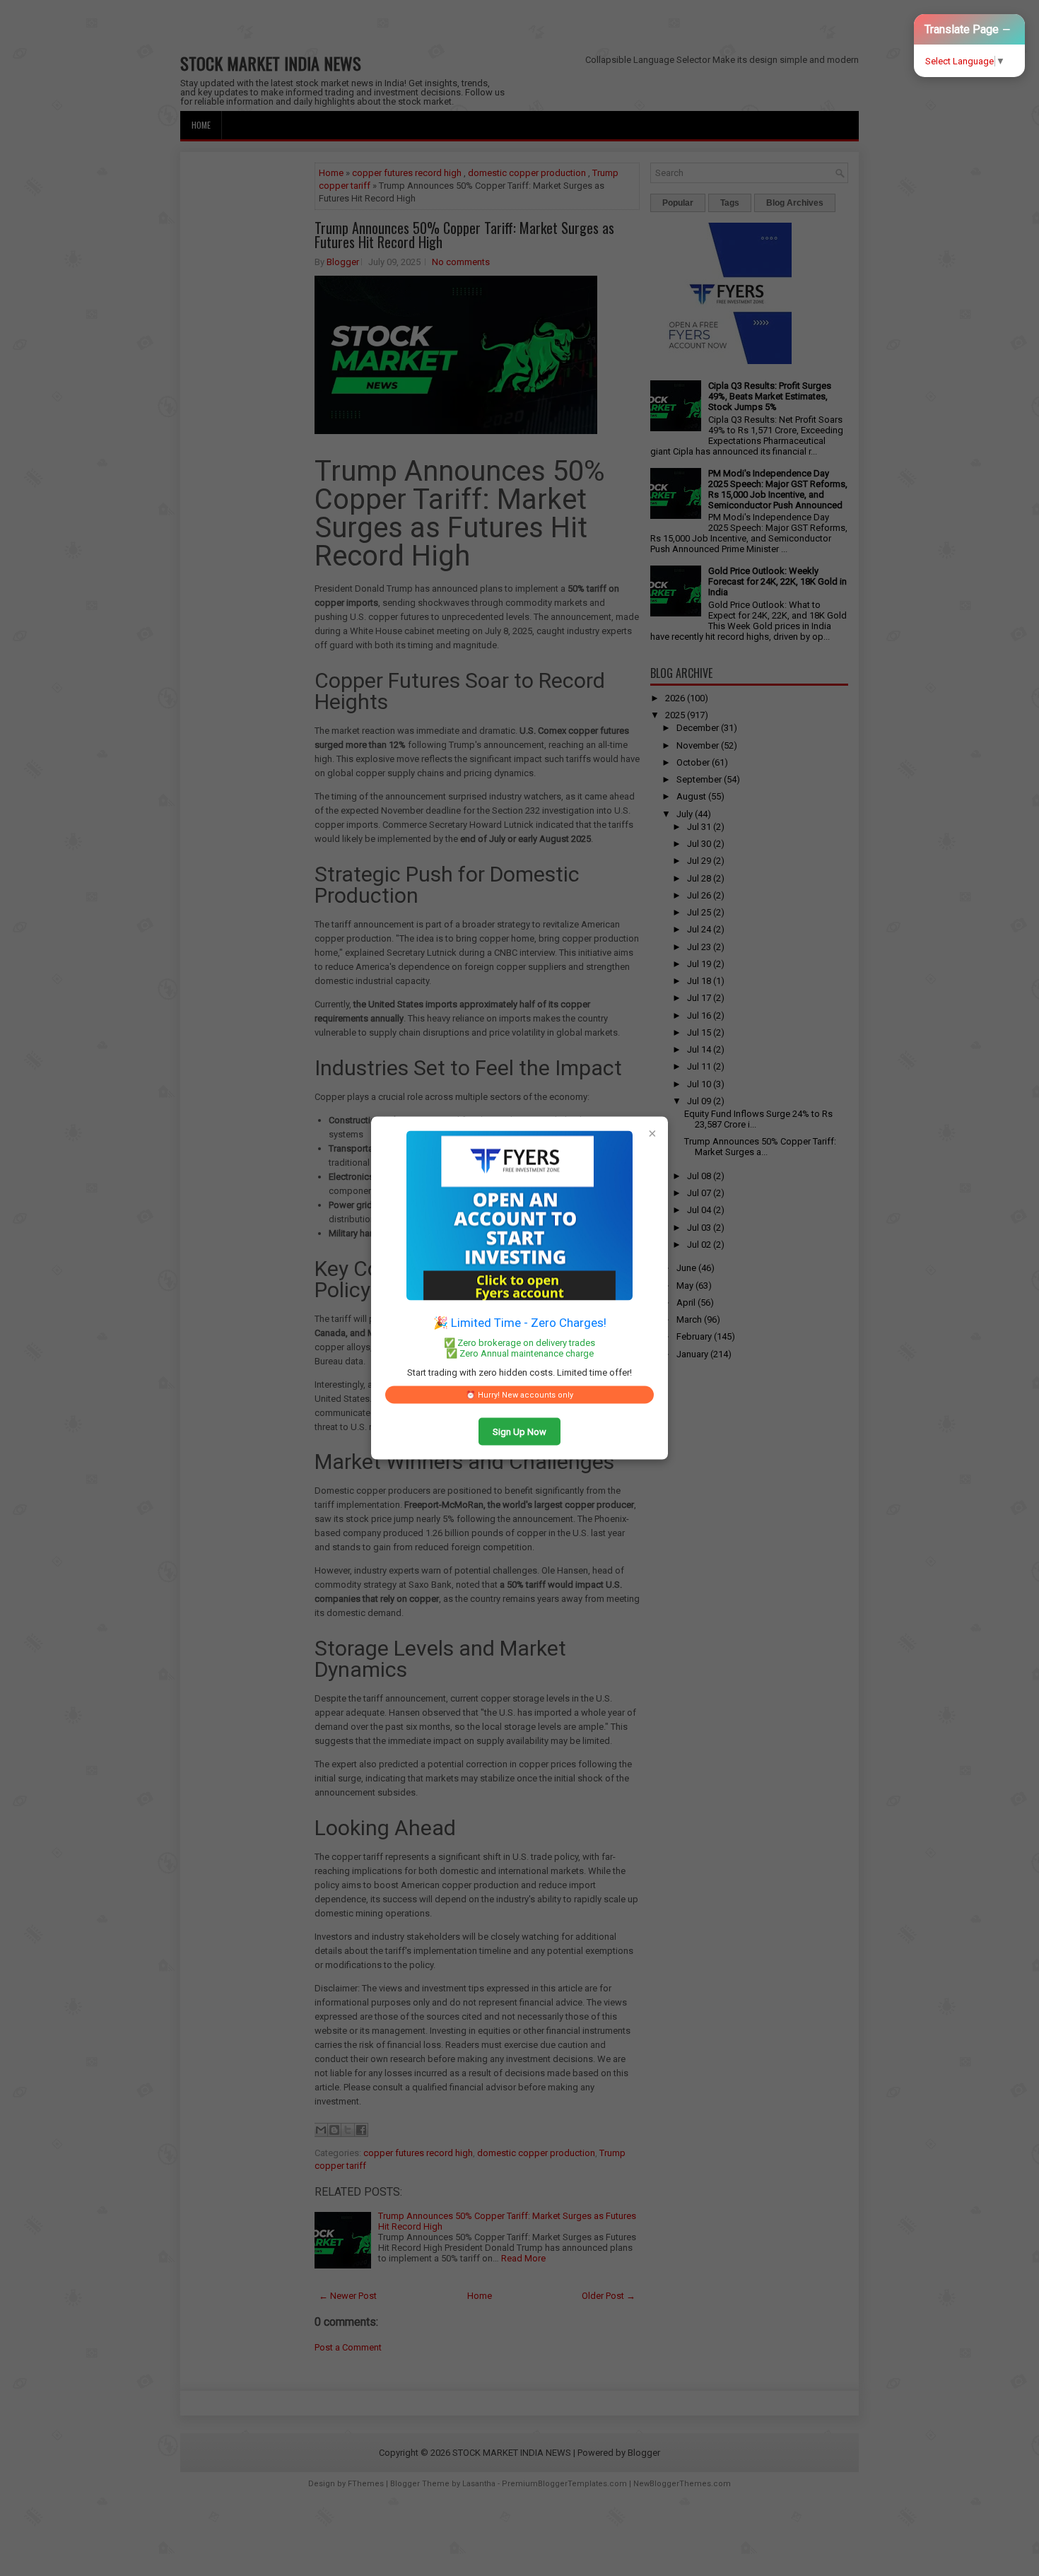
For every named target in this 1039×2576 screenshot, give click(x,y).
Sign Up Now (519, 1432)
